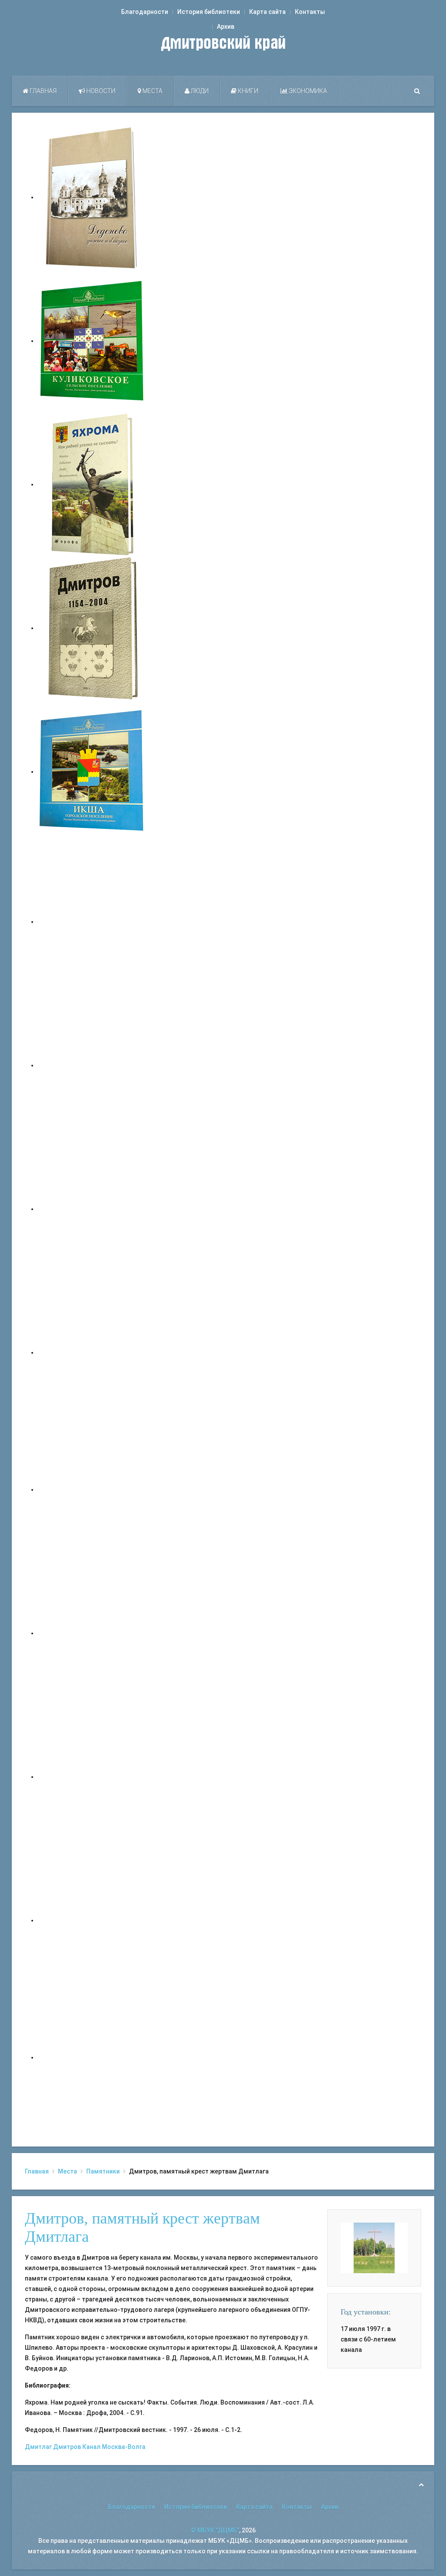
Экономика (307, 91)
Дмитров (67, 2447)
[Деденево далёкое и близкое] (92, 197)
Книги (247, 91)
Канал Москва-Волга (114, 2447)
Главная (42, 91)
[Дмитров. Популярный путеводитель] (92, 922)
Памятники (103, 2171)
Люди (199, 91)
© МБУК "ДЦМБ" (215, 2530)
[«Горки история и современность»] (92, 2057)
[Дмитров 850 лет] (92, 1777)
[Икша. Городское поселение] (92, 771)
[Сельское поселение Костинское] (92, 1209)
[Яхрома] (92, 484)
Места (152, 91)
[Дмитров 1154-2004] (92, 628)
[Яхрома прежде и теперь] (92, 1633)
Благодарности (145, 12)
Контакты (310, 12)
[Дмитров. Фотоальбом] (92, 1920)
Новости (100, 91)
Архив (226, 27)
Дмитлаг (38, 2447)
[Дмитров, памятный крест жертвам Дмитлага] (374, 2247)
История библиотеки (209, 12)
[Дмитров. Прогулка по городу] (92, 1065)
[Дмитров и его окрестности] (92, 1352)
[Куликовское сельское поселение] (92, 341)
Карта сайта (267, 12)
